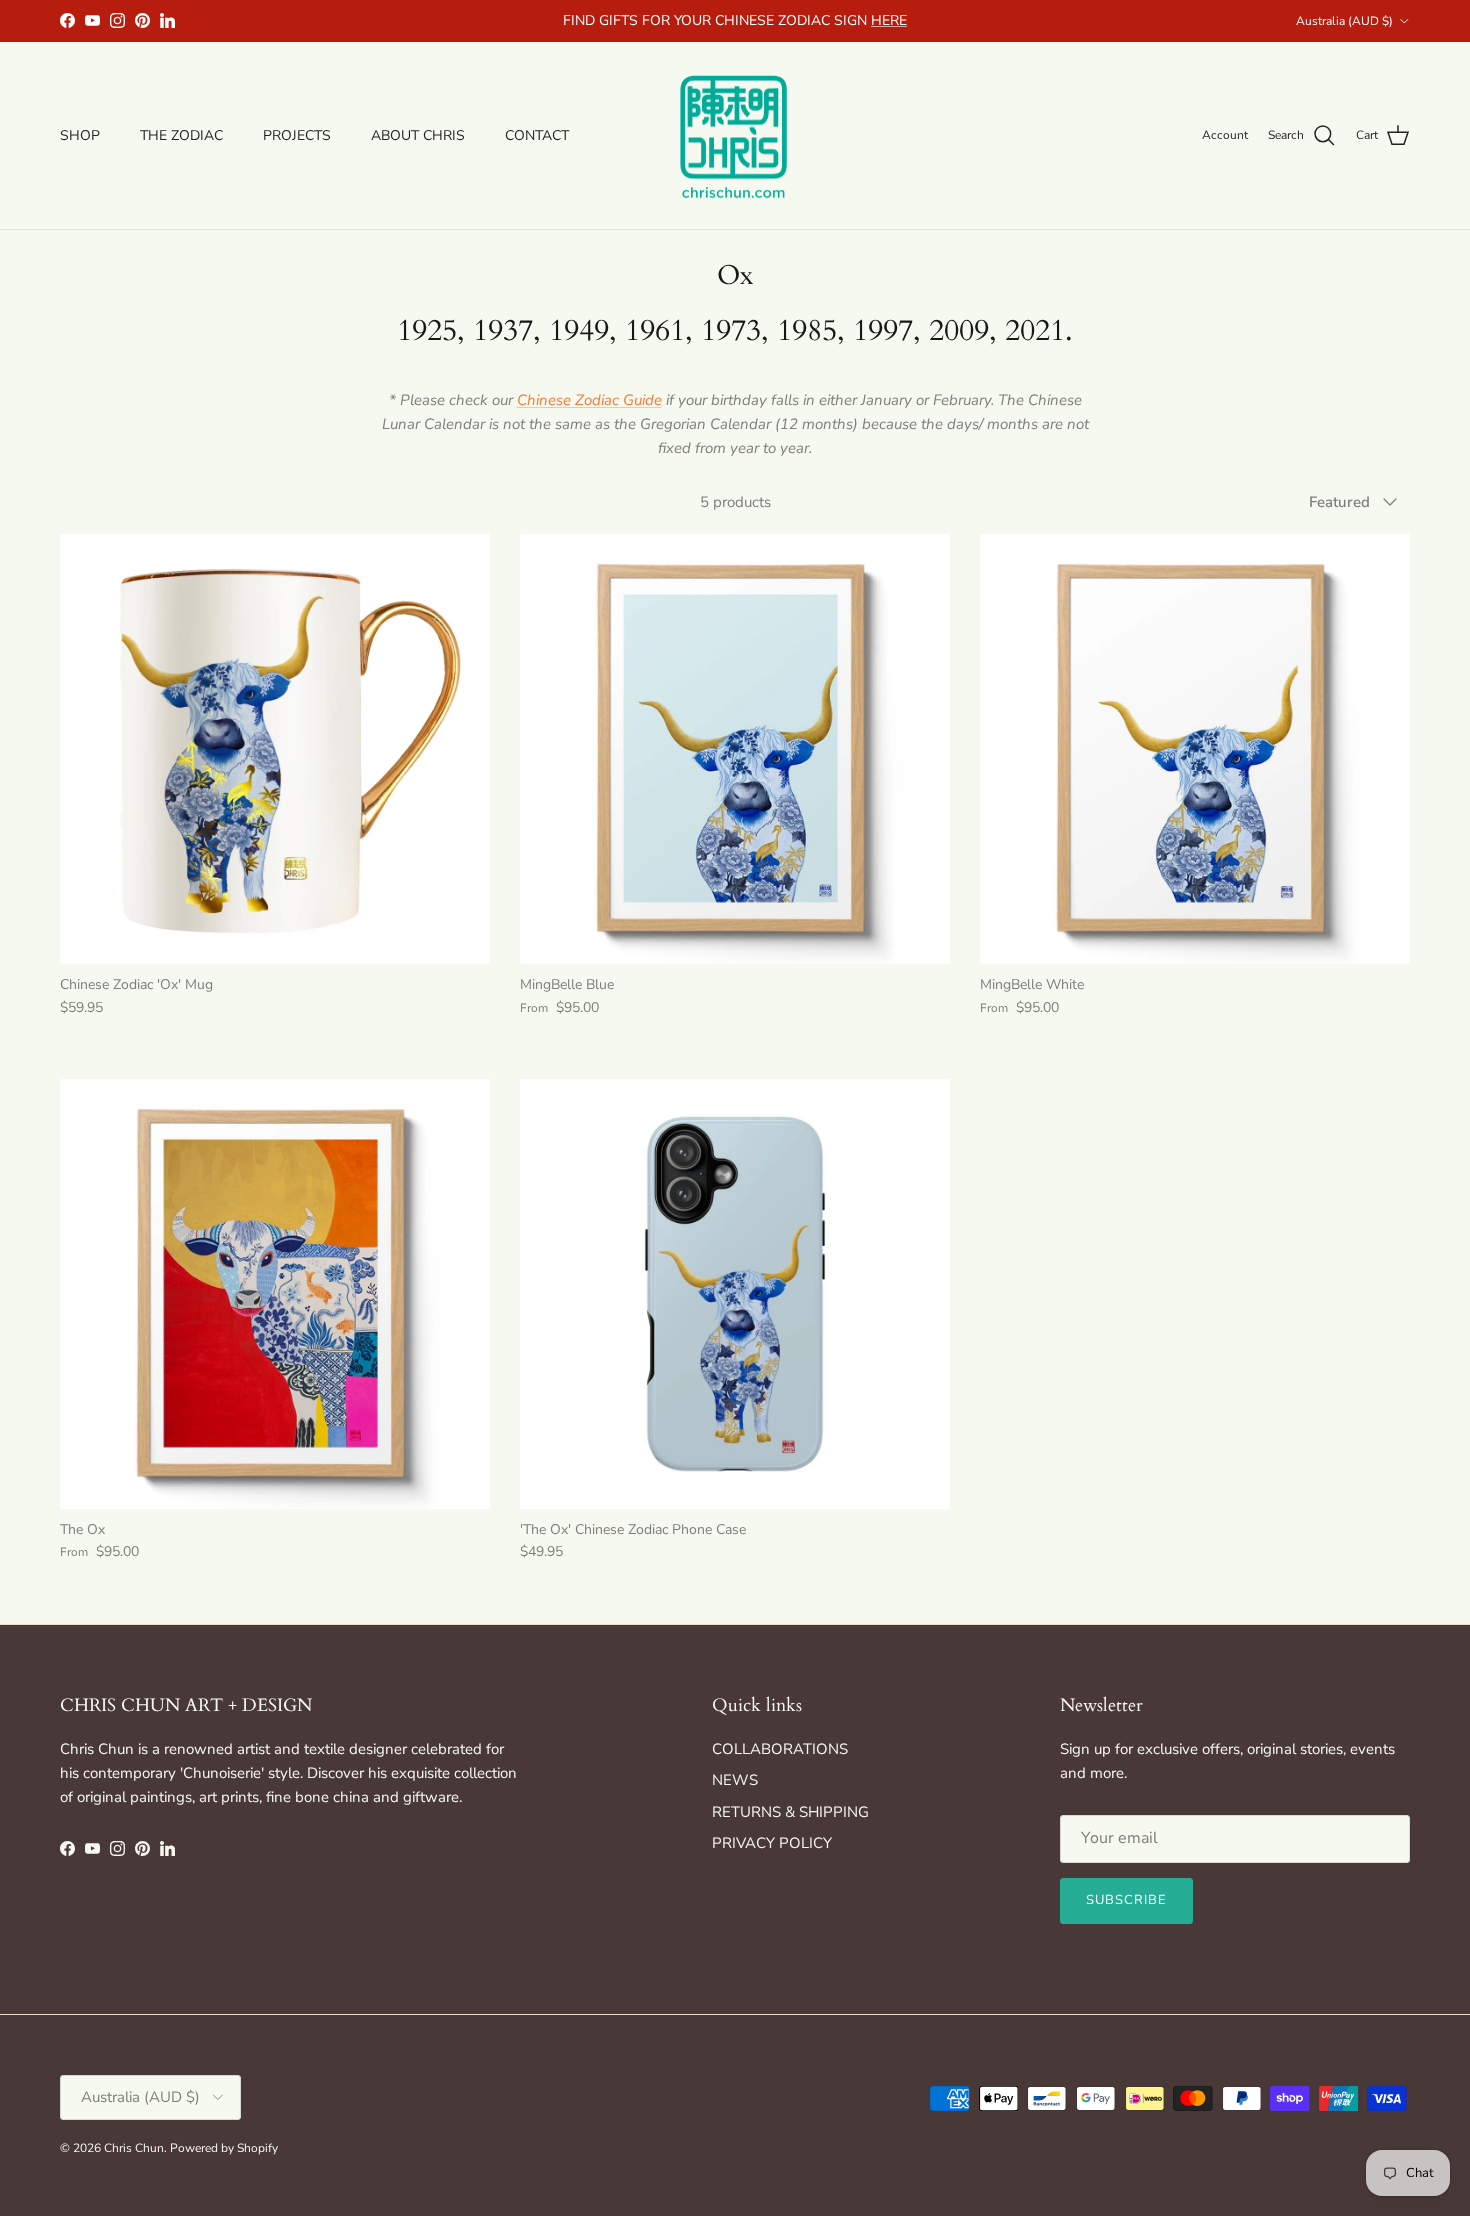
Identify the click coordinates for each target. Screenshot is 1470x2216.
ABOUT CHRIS (418, 135)
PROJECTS (297, 135)
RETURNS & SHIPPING (790, 1812)
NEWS (735, 1780)
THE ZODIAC (181, 135)
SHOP (80, 135)
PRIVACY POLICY (772, 1843)
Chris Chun (134, 2148)
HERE (889, 20)
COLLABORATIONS (780, 1749)
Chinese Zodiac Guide (589, 400)
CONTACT (537, 135)
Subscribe (1126, 1900)
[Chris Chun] (735, 136)
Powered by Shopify (224, 2148)
